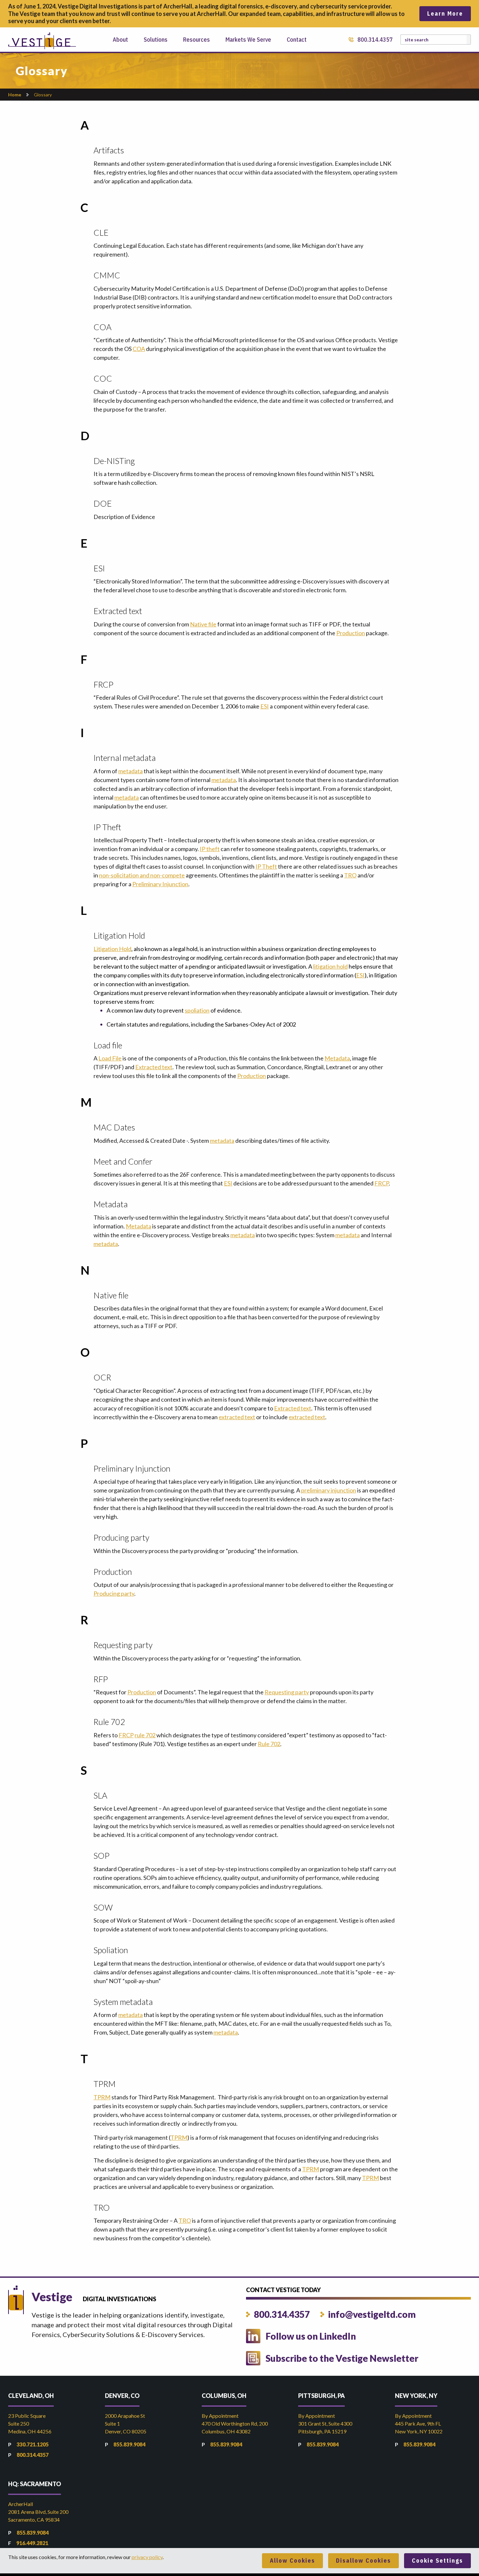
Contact (297, 40)
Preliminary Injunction (160, 884)
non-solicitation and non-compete (142, 875)
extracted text (237, 1417)
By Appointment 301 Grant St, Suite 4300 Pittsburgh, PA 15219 (325, 2423)
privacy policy (147, 2557)
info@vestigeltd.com (372, 2314)
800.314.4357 (375, 40)
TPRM (102, 2097)
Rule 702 (269, 1744)
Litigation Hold (112, 949)
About (120, 40)
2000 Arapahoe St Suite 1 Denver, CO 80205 (126, 2423)
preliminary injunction (329, 1490)
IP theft (210, 849)
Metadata (337, 1058)
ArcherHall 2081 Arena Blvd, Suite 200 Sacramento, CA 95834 (38, 2512)
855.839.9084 (129, 2444)
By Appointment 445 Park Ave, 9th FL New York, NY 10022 (419, 2423)
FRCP (382, 1183)
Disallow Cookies (363, 2561)
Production (351, 633)
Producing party (114, 1593)
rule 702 (145, 1735)
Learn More (445, 14)
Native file (203, 624)
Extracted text (154, 1067)
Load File (110, 1058)
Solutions (156, 40)
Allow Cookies (292, 2561)
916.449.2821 (32, 2543)
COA (139, 349)
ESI (265, 706)
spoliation (197, 1010)
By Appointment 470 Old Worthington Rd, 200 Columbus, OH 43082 (235, 2423)
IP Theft (266, 866)
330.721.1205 (33, 2444)
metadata (131, 771)
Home (15, 95)
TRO (350, 875)
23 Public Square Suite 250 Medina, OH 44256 (30, 2423)
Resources (196, 40)
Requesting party (287, 1692)
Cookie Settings (437, 2561)
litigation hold (330, 966)
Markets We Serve (248, 40)
